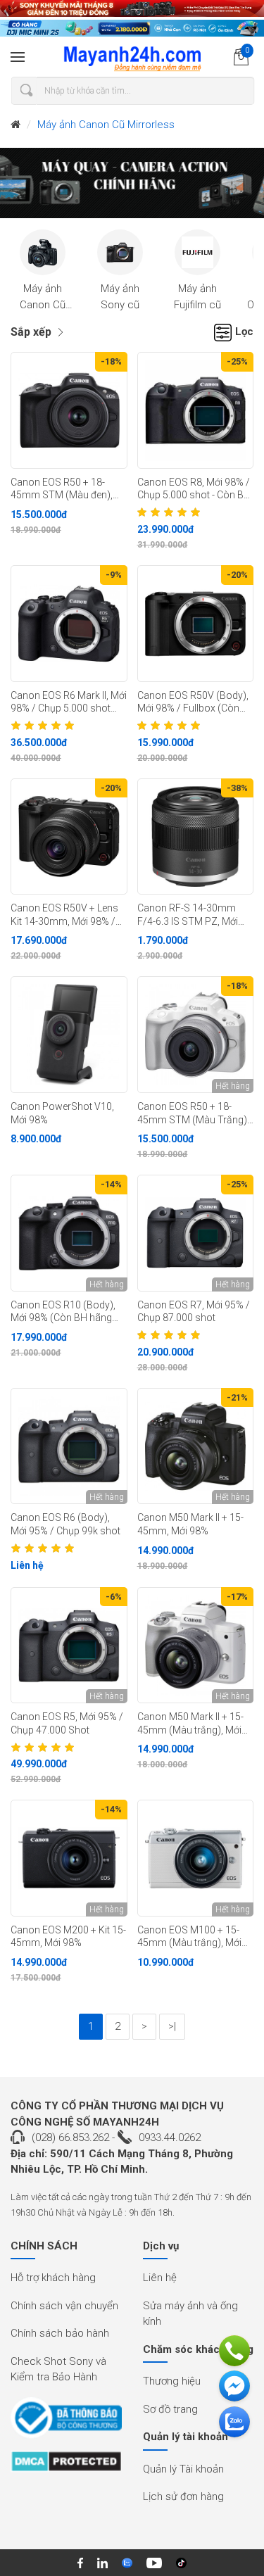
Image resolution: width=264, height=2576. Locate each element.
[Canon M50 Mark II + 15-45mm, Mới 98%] (196, 1446)
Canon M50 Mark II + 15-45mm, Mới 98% (190, 1524)
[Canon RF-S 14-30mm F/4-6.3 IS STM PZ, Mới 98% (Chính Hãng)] (196, 837)
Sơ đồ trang (170, 2409)
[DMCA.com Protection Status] (66, 2466)
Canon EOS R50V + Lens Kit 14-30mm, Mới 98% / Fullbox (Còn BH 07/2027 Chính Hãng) (67, 915)
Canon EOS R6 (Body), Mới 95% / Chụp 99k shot (65, 1524)
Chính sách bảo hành (60, 2333)
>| (172, 2026)
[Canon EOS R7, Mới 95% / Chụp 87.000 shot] (196, 1233)
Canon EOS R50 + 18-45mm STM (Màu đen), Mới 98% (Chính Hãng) (62, 489)
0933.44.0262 (170, 2138)
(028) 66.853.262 (70, 2138)
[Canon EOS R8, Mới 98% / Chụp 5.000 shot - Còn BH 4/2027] (196, 410)
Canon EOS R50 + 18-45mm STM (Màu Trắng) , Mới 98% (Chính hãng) (194, 1113)
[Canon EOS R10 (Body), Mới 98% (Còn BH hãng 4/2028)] (69, 1233)
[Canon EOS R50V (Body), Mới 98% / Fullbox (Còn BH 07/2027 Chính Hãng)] (196, 624)
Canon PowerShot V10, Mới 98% (62, 1113)
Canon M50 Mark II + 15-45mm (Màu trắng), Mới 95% (190, 1724)
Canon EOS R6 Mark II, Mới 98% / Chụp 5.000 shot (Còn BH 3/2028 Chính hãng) (69, 702)
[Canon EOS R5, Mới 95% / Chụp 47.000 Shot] (69, 1646)
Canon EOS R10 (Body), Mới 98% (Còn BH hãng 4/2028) (63, 1312)
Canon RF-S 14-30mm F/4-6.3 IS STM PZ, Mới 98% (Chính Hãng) (188, 915)
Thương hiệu (172, 2381)
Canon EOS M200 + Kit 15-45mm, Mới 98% (68, 1937)
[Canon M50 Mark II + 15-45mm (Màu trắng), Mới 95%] (196, 1646)
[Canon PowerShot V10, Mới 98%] (69, 1035)
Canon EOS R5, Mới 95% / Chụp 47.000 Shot (67, 1723)
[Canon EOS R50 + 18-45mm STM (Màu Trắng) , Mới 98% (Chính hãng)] (196, 1035)
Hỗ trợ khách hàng (53, 2278)
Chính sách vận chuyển (64, 2306)
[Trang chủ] (15, 125)
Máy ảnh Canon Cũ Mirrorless (106, 125)
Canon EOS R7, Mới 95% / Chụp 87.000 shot (194, 1312)
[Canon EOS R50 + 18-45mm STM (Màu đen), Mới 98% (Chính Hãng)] (69, 410)
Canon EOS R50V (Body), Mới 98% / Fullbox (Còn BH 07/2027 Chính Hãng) (193, 702)
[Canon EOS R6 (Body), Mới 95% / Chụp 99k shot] (69, 1446)
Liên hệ (160, 2278)
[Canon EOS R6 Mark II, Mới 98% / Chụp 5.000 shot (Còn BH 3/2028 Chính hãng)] (69, 624)
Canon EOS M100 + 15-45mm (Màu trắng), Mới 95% (189, 1937)
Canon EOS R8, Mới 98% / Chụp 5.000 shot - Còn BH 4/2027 (194, 489)
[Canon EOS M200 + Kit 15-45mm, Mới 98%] (69, 1858)
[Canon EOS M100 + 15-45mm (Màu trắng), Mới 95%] (196, 1858)
